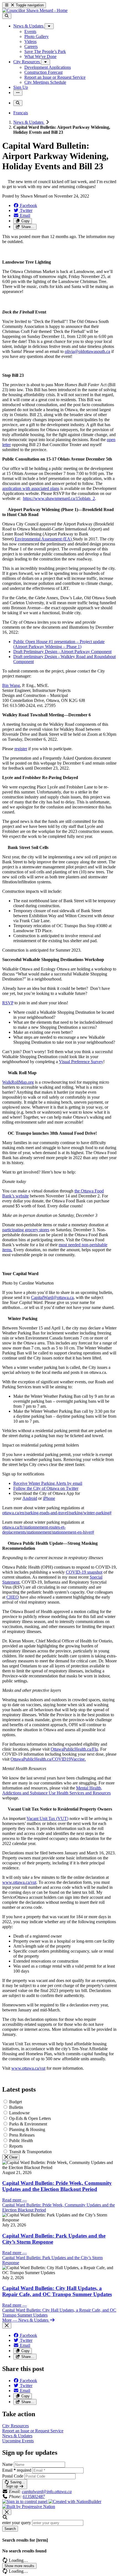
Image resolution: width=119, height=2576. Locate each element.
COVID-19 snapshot (84, 1572)
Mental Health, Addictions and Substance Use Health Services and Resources (56, 1790)
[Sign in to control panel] (25, 2502)
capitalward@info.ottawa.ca (47, 2492)
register (21, 749)
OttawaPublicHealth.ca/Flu (74, 1749)
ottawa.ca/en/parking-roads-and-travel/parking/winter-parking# (57, 1513)
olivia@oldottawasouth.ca (87, 351)
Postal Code (13, 2476)
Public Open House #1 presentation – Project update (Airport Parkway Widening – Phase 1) (59, 644)
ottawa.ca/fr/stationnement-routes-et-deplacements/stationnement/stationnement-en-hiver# (48, 1530)
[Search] (7, 16)
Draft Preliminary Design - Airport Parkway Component (62, 652)
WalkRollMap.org (18, 1082)
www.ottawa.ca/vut (19, 1882)
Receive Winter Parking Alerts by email (48, 1483)
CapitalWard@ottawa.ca (52, 1297)
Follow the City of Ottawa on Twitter (46, 1488)
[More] (49, 26)
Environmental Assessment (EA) (44, 539)
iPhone (49, 1498)
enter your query (17, 2523)
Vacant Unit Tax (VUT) (47, 1818)
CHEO (13, 1597)
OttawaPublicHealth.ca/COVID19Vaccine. (48, 1759)
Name (7, 2464)
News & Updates (29, 122)
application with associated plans (31, 488)
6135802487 (34, 2497)
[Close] (7, 2326)
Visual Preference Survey (81, 1062)
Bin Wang (11, 685)
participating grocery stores (26, 1230)
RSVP (8, 1003)
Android (30, 1498)
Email (17, 2470)
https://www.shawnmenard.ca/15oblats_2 (59, 498)
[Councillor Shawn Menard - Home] (35, 10)
